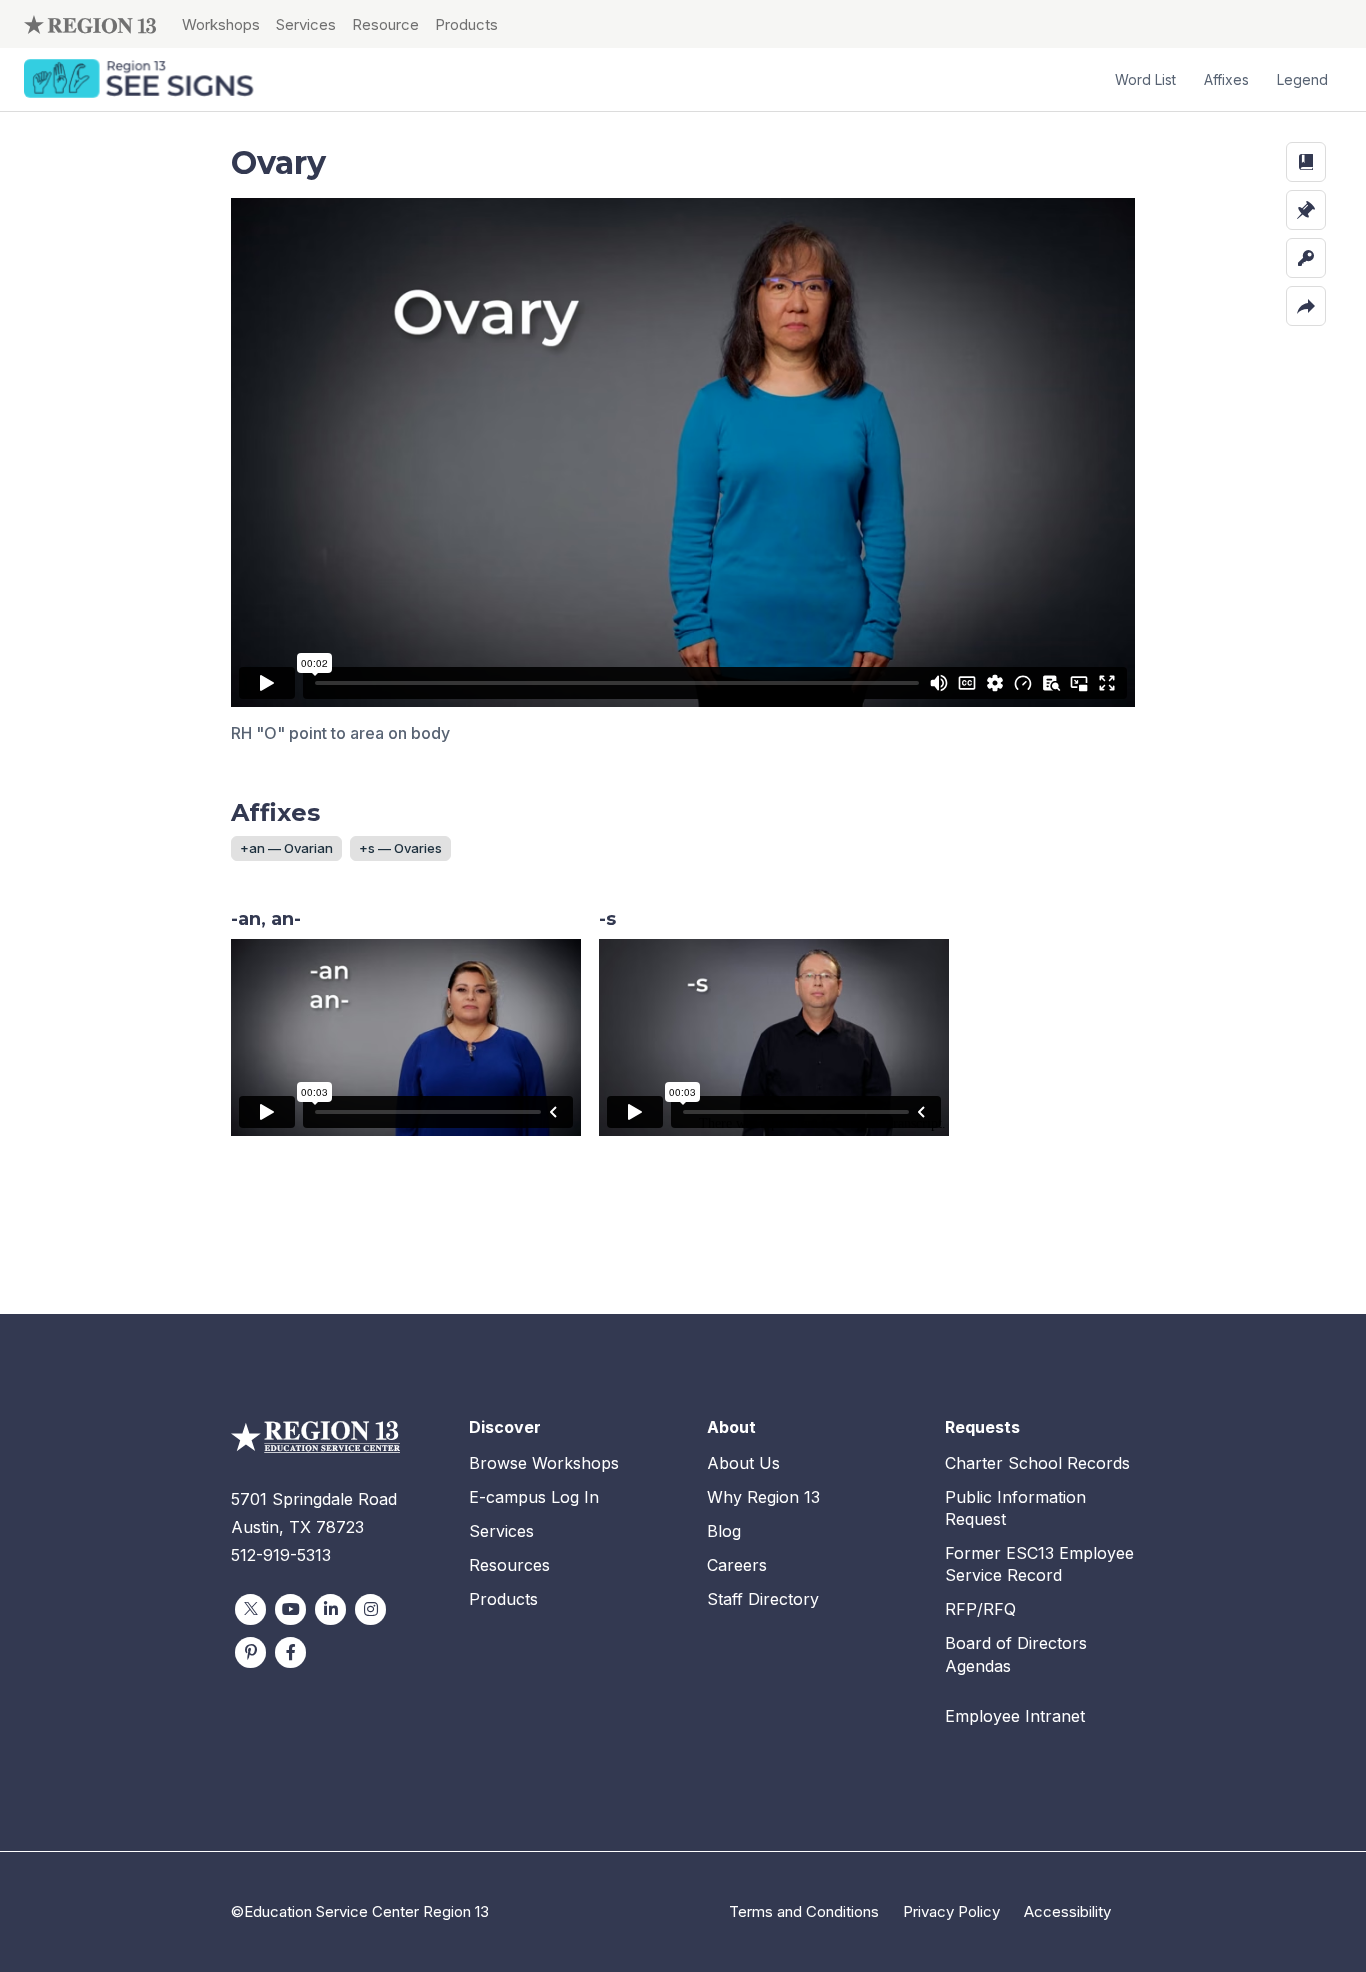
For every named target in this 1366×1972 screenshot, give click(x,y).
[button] (1306, 162)
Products (466, 24)
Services (306, 24)
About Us (743, 1463)
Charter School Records (1037, 1463)
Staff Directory (763, 1599)
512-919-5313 (281, 1555)
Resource (385, 24)
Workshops (221, 24)
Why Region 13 (763, 1497)
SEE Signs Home (141, 80)
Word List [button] (1145, 79)
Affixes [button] (1226, 79)
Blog (724, 1531)
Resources (509, 1565)
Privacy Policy (951, 1911)
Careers (737, 1565)
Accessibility (1067, 1911)
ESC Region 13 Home (90, 24)
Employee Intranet (1015, 1716)
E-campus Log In (534, 1497)
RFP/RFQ (980, 1609)
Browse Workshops (544, 1463)
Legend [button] (1302, 79)
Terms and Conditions (804, 1911)
